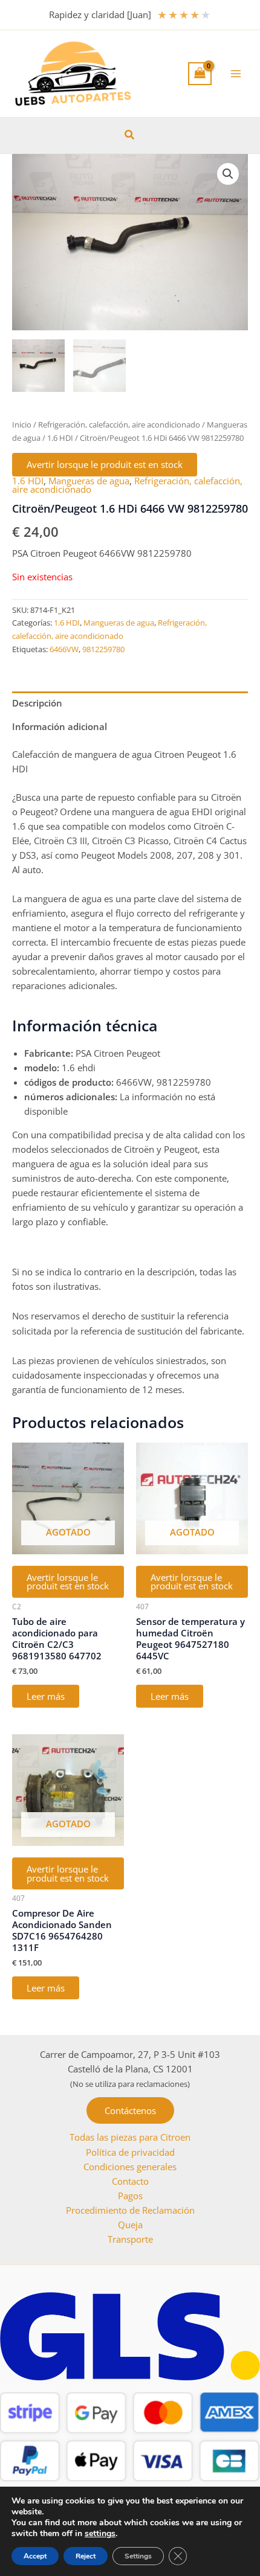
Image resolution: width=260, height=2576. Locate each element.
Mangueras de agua (89, 481)
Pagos (130, 2196)
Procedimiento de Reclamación (130, 2210)
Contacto (130, 2181)
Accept (35, 2556)
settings (100, 2534)
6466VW (64, 649)
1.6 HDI (60, 438)
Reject (86, 2556)
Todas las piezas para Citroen (130, 2137)
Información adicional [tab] (60, 726)
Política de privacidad (130, 2152)
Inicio (22, 425)
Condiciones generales (130, 2167)
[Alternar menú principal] (236, 74)
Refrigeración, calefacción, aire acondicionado (119, 425)
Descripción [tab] (37, 703)
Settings (138, 2556)
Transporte (130, 2239)
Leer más (46, 1696)
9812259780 (103, 649)
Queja (130, 2225)
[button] (130, 135)
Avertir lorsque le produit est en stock (105, 464)
